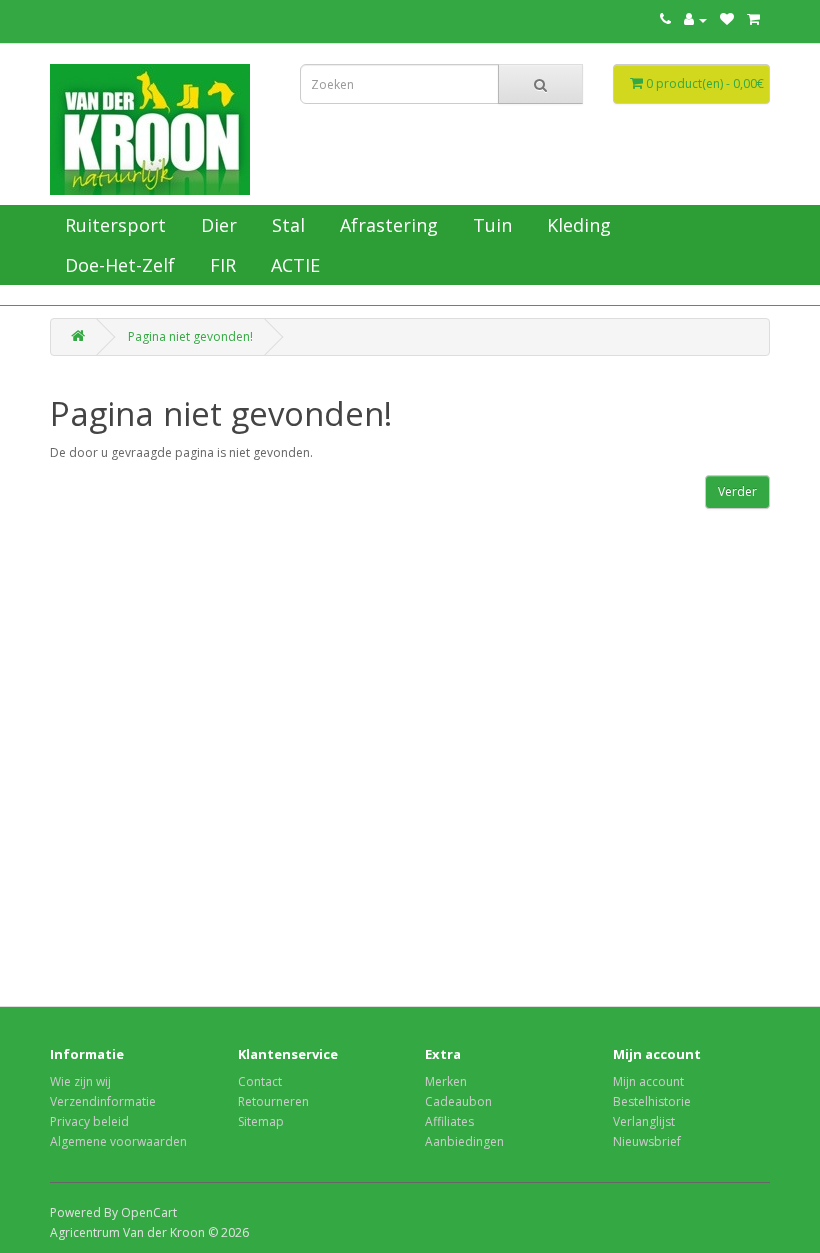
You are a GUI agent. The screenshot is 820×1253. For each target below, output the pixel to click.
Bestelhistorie (652, 1101)
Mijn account (648, 1081)
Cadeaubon (458, 1101)
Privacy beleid (89, 1121)
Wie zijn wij (80, 1081)
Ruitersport (113, 225)
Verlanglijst (644, 1121)
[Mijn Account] (695, 19)
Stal (286, 225)
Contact (260, 1081)
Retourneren (273, 1101)
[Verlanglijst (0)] (727, 19)
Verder (737, 491)
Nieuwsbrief (647, 1141)
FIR (220, 265)
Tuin (490, 225)
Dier (216, 225)
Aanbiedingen (464, 1141)
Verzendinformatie (103, 1101)
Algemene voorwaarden (118, 1141)
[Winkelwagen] (753, 19)
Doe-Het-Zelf (117, 265)
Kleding (576, 225)
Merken (446, 1081)
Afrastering (386, 225)
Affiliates (449, 1121)
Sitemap (261, 1121)
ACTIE (293, 265)
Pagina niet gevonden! (190, 336)
